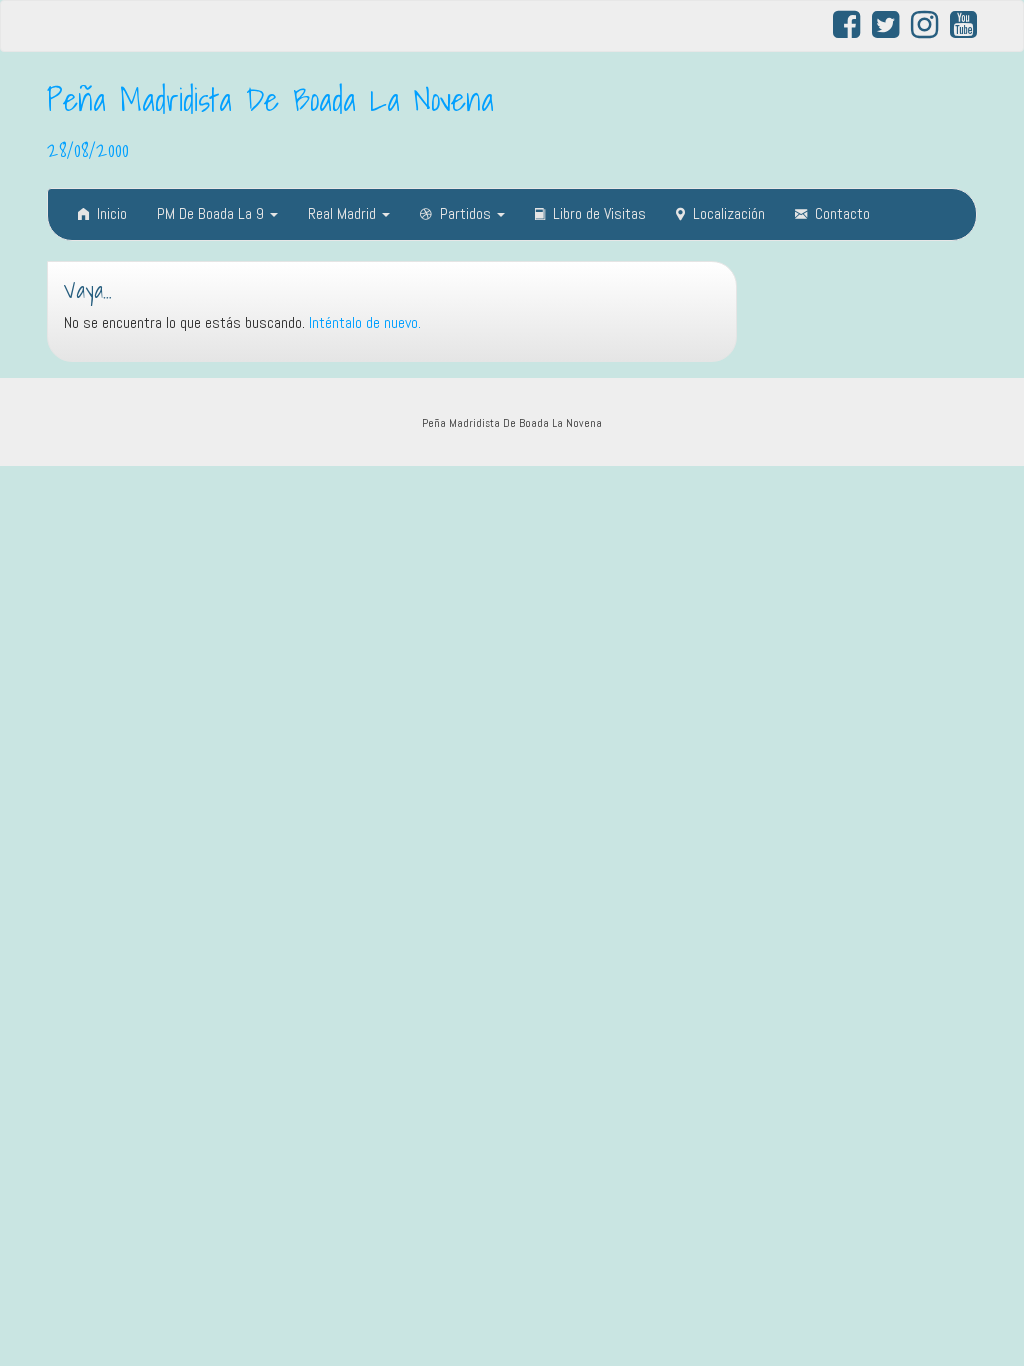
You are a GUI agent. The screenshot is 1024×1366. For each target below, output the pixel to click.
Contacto (842, 213)
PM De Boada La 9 (212, 213)
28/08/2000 (88, 149)
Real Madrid (344, 213)
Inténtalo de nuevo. (365, 322)
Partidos (467, 213)
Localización (729, 213)
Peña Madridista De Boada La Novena (270, 99)
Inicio (112, 213)
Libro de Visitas (599, 213)
